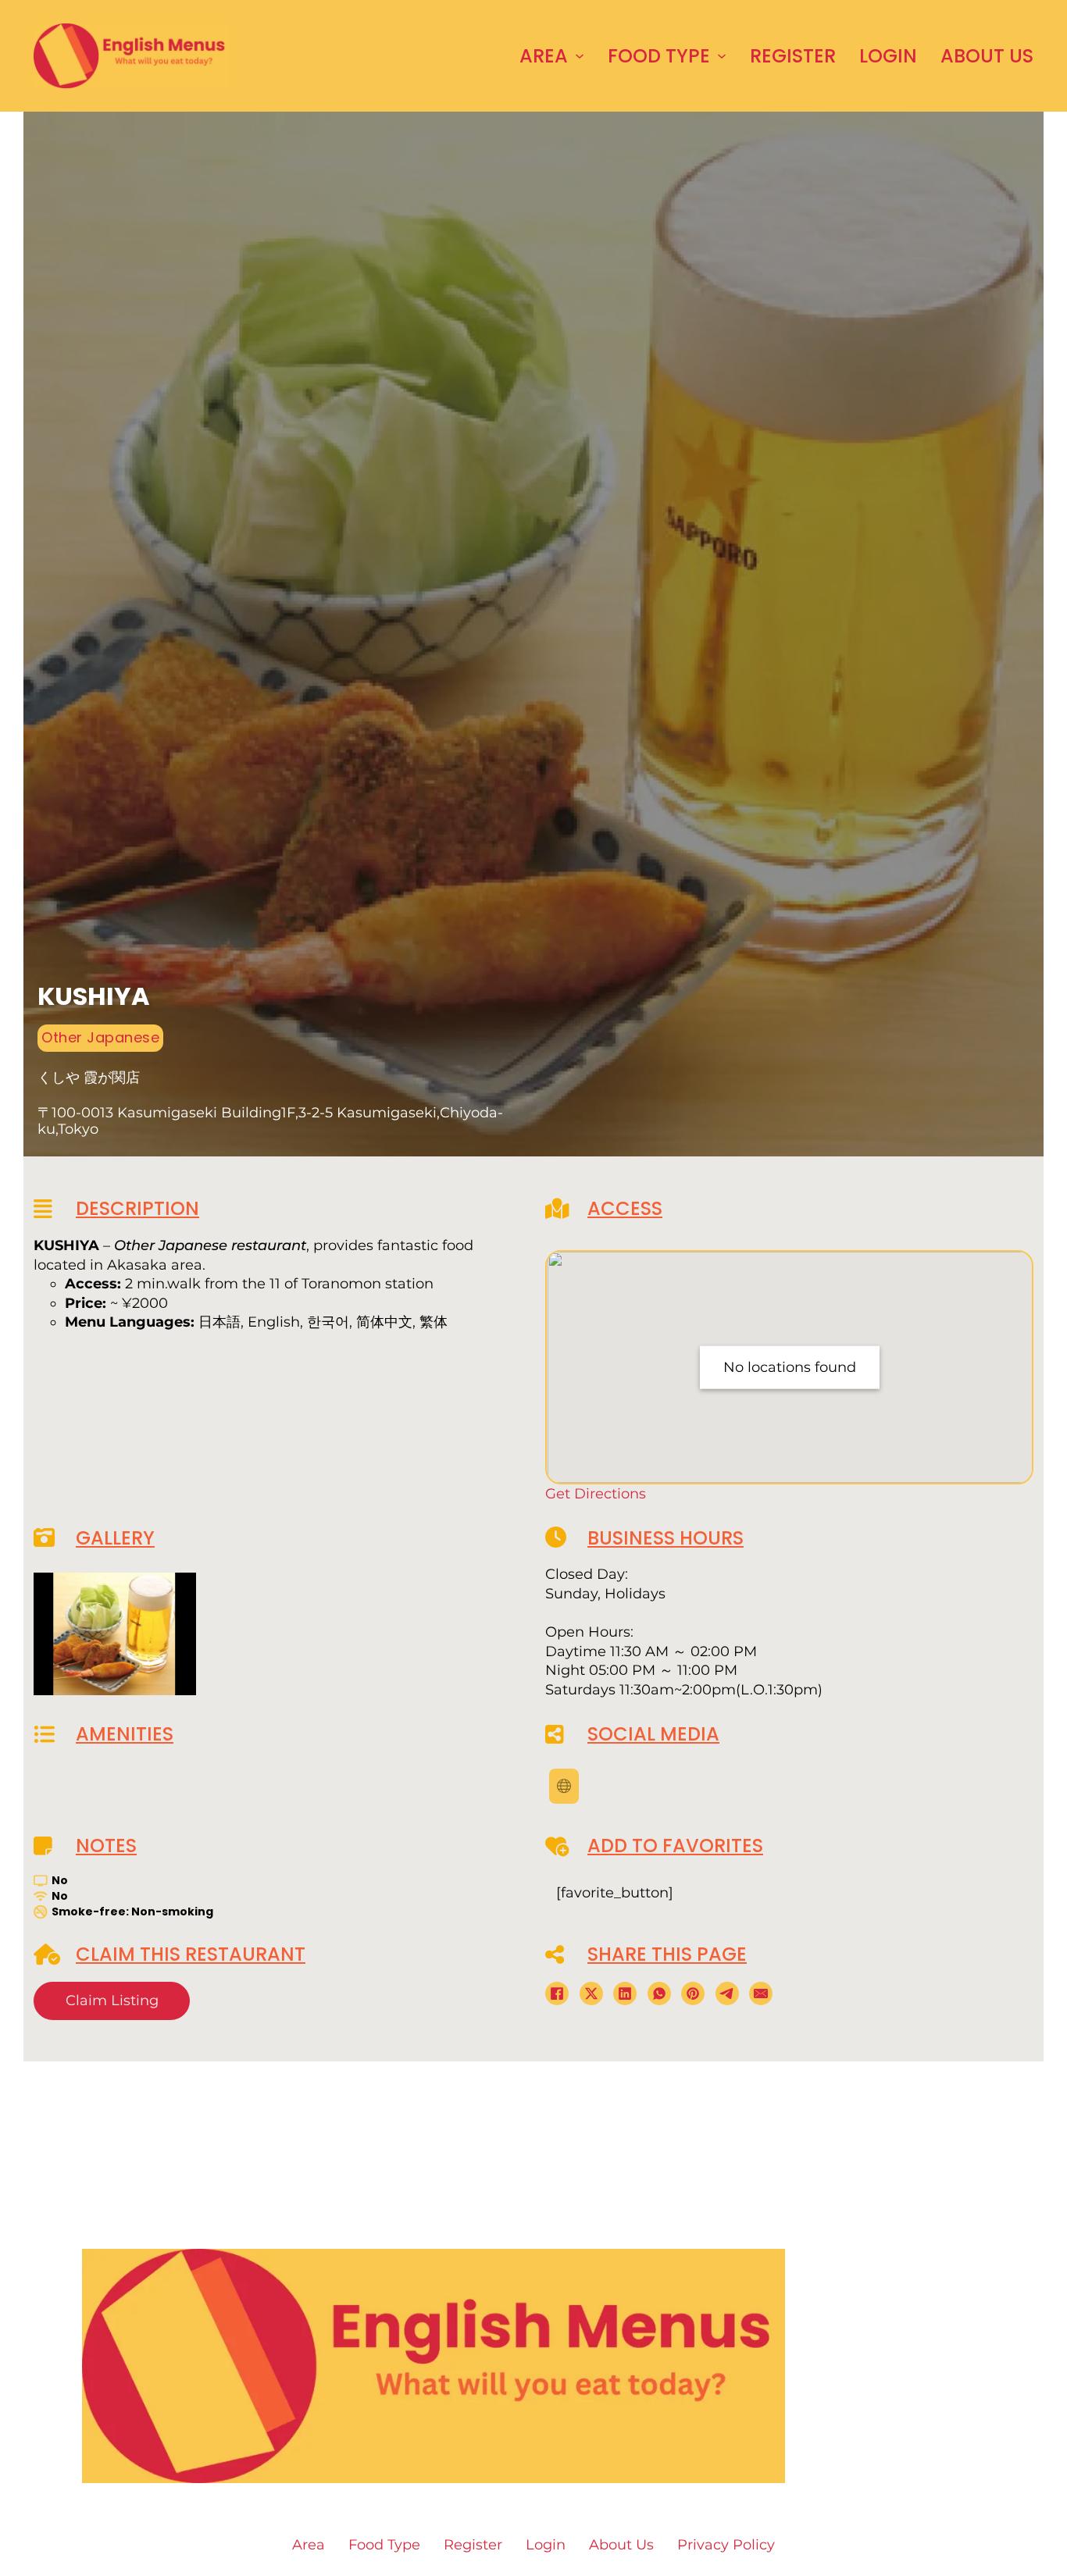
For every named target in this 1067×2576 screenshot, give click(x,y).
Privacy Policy (658, 2442)
